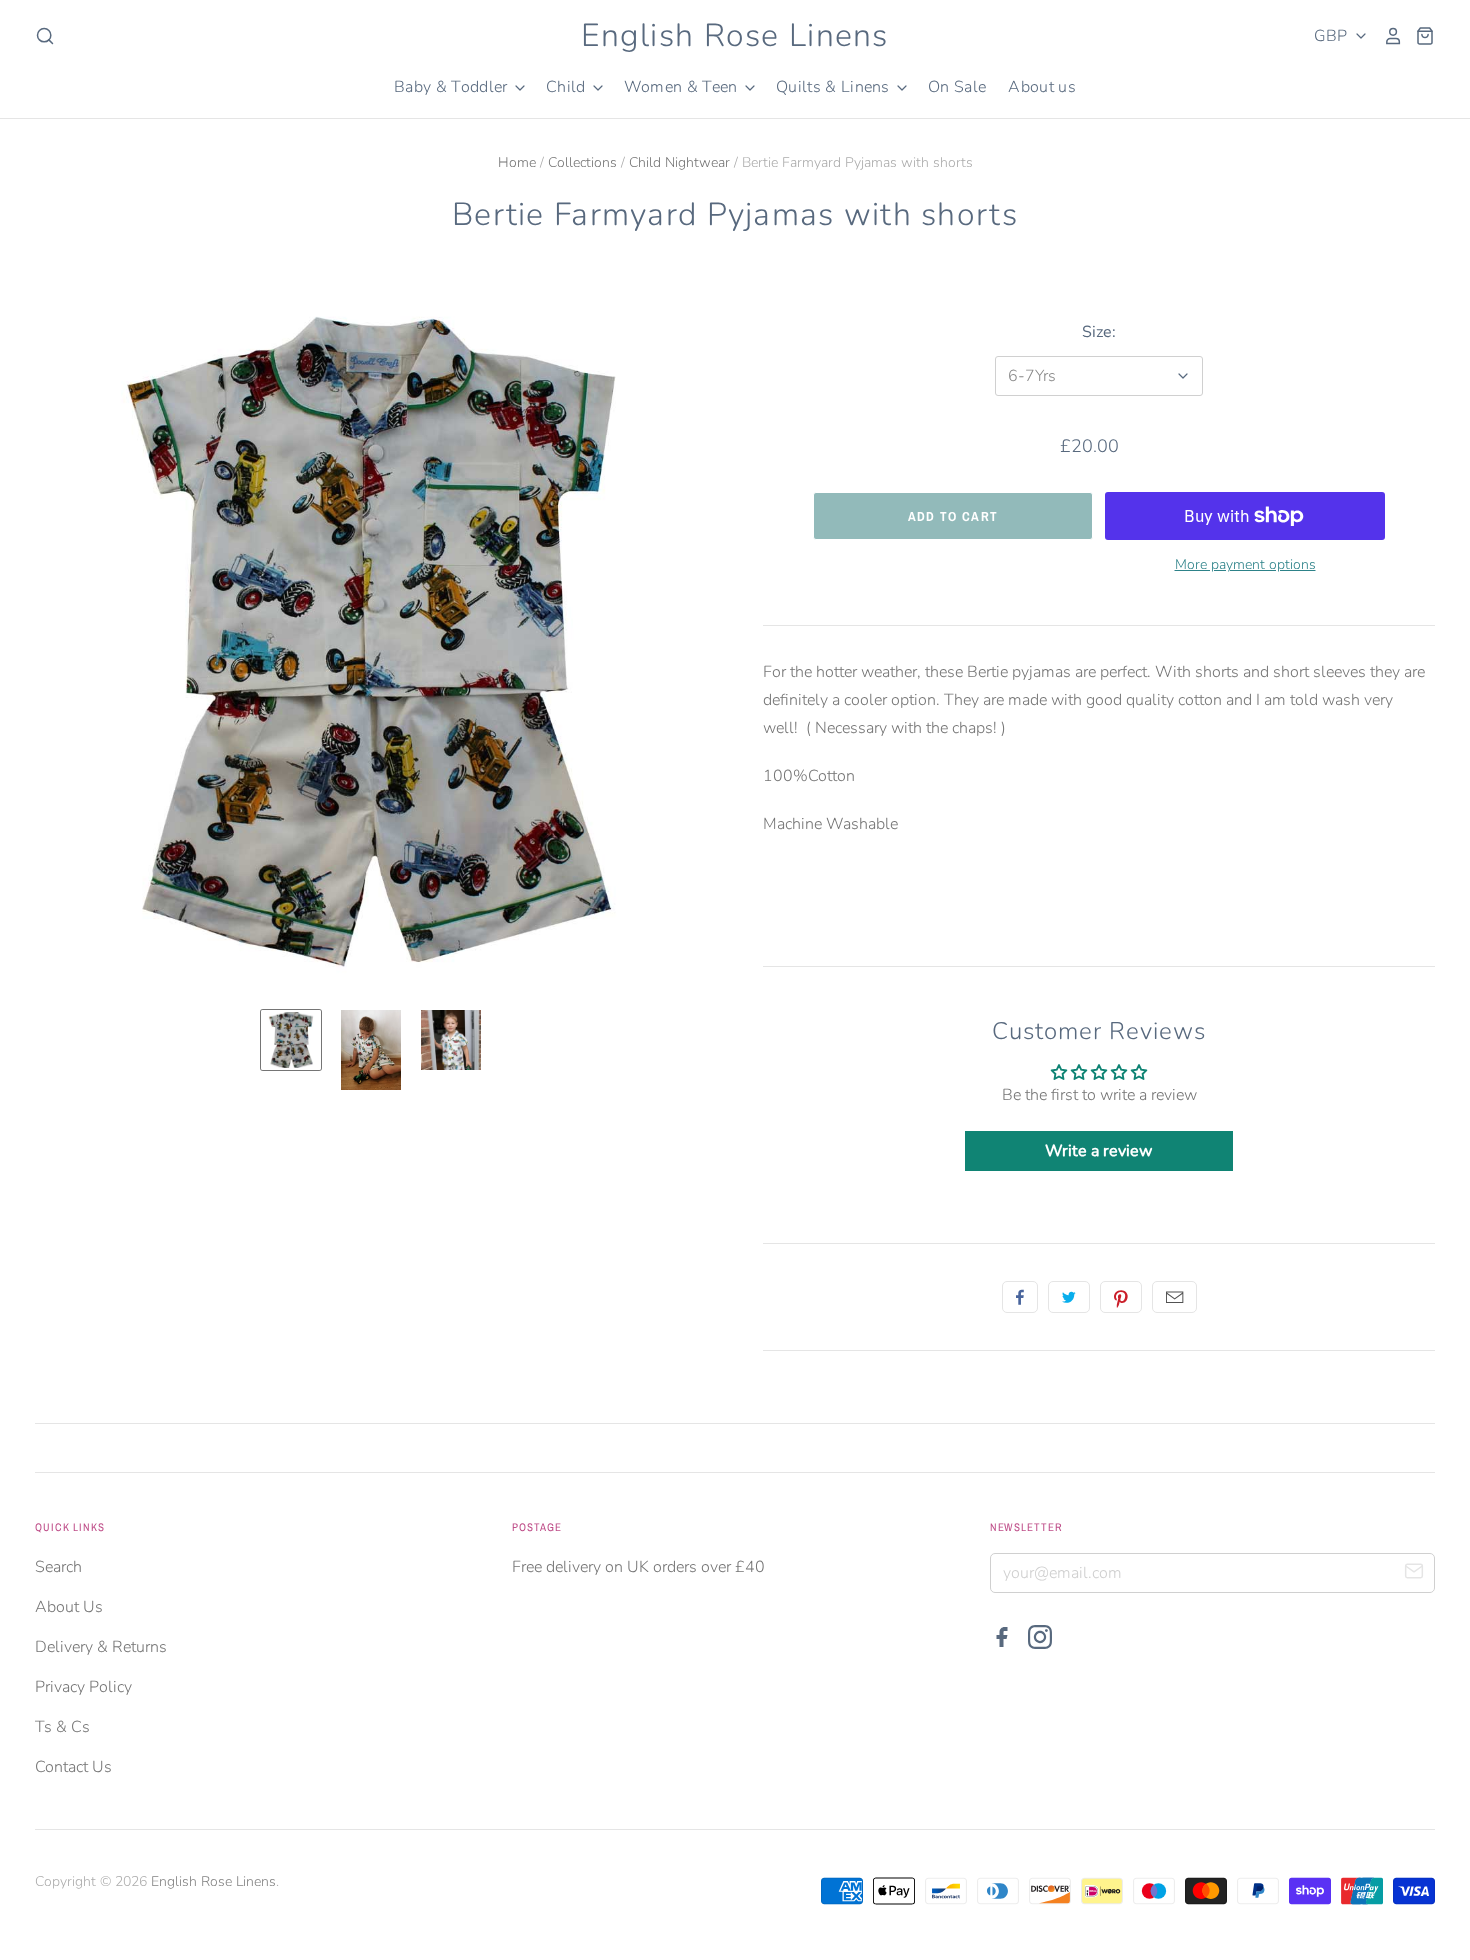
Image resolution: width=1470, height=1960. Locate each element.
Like (1020, 1297)
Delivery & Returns (101, 1647)
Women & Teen (683, 87)
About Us (69, 1607)
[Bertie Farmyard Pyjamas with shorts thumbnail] (291, 1040)
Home (517, 162)
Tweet (1069, 1297)
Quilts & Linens (835, 87)
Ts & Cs (62, 1727)
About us (1042, 87)
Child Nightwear (679, 162)
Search (58, 1567)
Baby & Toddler (453, 87)
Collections (582, 162)
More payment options (1245, 564)
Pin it (1121, 1297)
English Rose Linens (734, 35)
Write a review (1098, 1151)
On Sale (957, 87)
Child (568, 87)
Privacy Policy (83, 1687)
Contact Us (73, 1767)
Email (1174, 1297)
